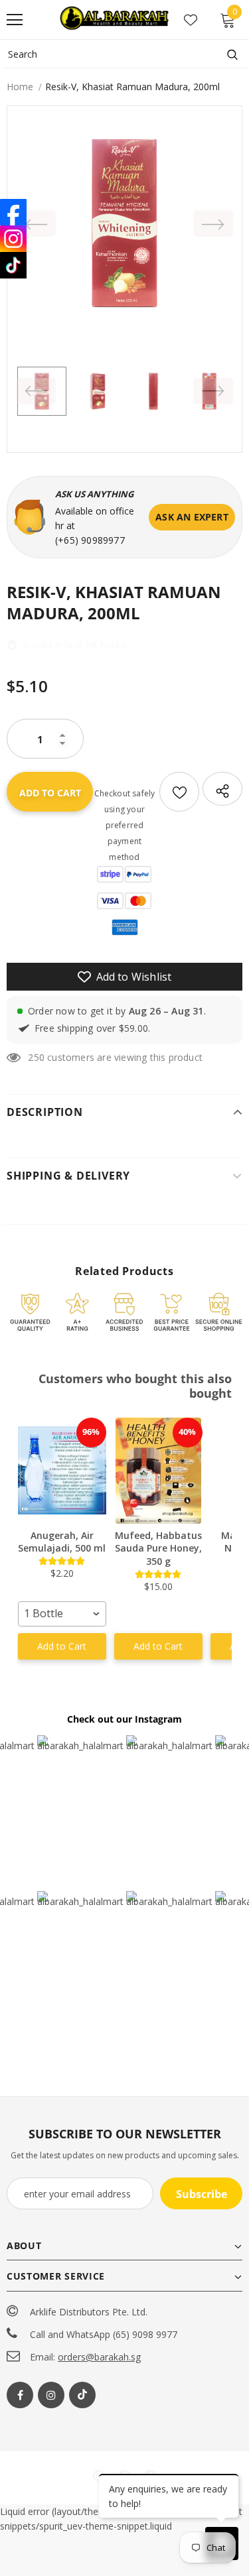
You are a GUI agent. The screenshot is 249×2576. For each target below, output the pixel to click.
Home (20, 87)
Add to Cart (62, 1646)
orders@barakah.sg (99, 2357)
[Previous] (36, 223)
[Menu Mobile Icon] (15, 20)
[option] (124, 223)
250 (36, 1057)
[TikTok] (13, 265)
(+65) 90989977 (90, 540)
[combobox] (62, 1614)
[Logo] (116, 19)
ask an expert (192, 517)
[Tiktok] (82, 2395)
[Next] (213, 223)
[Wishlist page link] (191, 20)
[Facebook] (20, 2395)
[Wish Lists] (179, 792)
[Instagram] (51, 2395)
